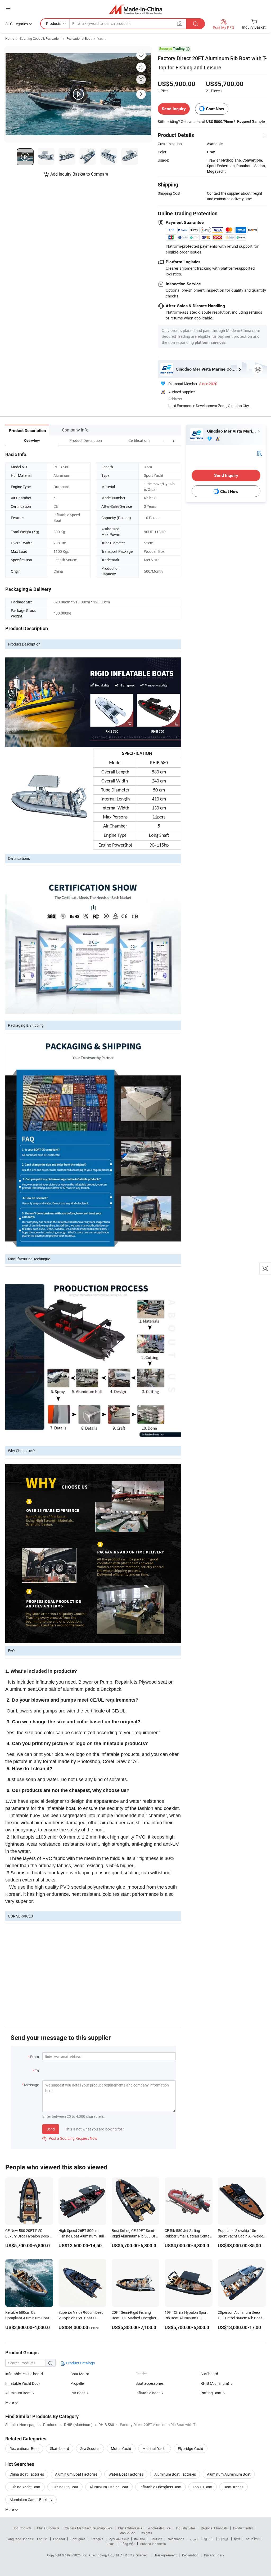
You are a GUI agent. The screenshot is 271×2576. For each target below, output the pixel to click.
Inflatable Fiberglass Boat (161, 2487)
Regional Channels (214, 2528)
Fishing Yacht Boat (25, 2487)
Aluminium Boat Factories (76, 2474)
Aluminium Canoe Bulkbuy (31, 2500)
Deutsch (156, 2539)
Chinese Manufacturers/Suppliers (89, 2528)
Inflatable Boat (148, 2393)
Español (59, 2539)
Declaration (190, 2555)
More (10, 2509)
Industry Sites (186, 2528)
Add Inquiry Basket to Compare (79, 174)
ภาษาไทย (252, 2539)
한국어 (209, 2539)
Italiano (140, 2539)
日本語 (224, 2539)
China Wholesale (130, 2528)
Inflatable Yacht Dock (23, 2383)
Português (78, 2539)
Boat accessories (150, 2383)
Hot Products (22, 2528)
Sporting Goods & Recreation (40, 38)
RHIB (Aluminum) (215, 2383)
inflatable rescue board (24, 2374)
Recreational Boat (79, 38)
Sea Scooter (90, 2448)
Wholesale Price (159, 2528)
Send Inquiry (174, 109)
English (42, 2539)
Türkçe (110, 2544)
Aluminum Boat (18, 2393)
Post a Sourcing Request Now (70, 2138)
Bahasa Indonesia (153, 2544)
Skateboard (60, 2448)
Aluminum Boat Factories (175, 2474)
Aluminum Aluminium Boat (229, 2474)
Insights (146, 2533)
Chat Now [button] (215, 109)
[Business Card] (259, 453)
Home (10, 38)
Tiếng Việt (127, 2544)
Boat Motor (80, 2374)
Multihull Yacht (155, 2448)
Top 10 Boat (203, 2487)
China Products (48, 2528)
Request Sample (251, 121)
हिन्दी (237, 2539)
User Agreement (165, 2555)
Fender (141, 2374)
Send (51, 2129)
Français (97, 2539)
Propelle (77, 2383)
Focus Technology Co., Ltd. (101, 2555)
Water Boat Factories (126, 2474)
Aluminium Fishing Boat (109, 2487)
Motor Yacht (121, 2448)
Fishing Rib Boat (65, 2487)
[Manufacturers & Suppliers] (136, 9)
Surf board (209, 2374)
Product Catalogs (80, 2363)
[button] (164, 440)
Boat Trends (234, 2487)
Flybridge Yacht (191, 2448)
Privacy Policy (214, 2555)
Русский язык (119, 2539)
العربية (194, 2539)
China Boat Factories (27, 2474)
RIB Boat (78, 2393)
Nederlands (176, 2539)
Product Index (243, 2528)
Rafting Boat (211, 2393)
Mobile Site (127, 2533)
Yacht (101, 38)
